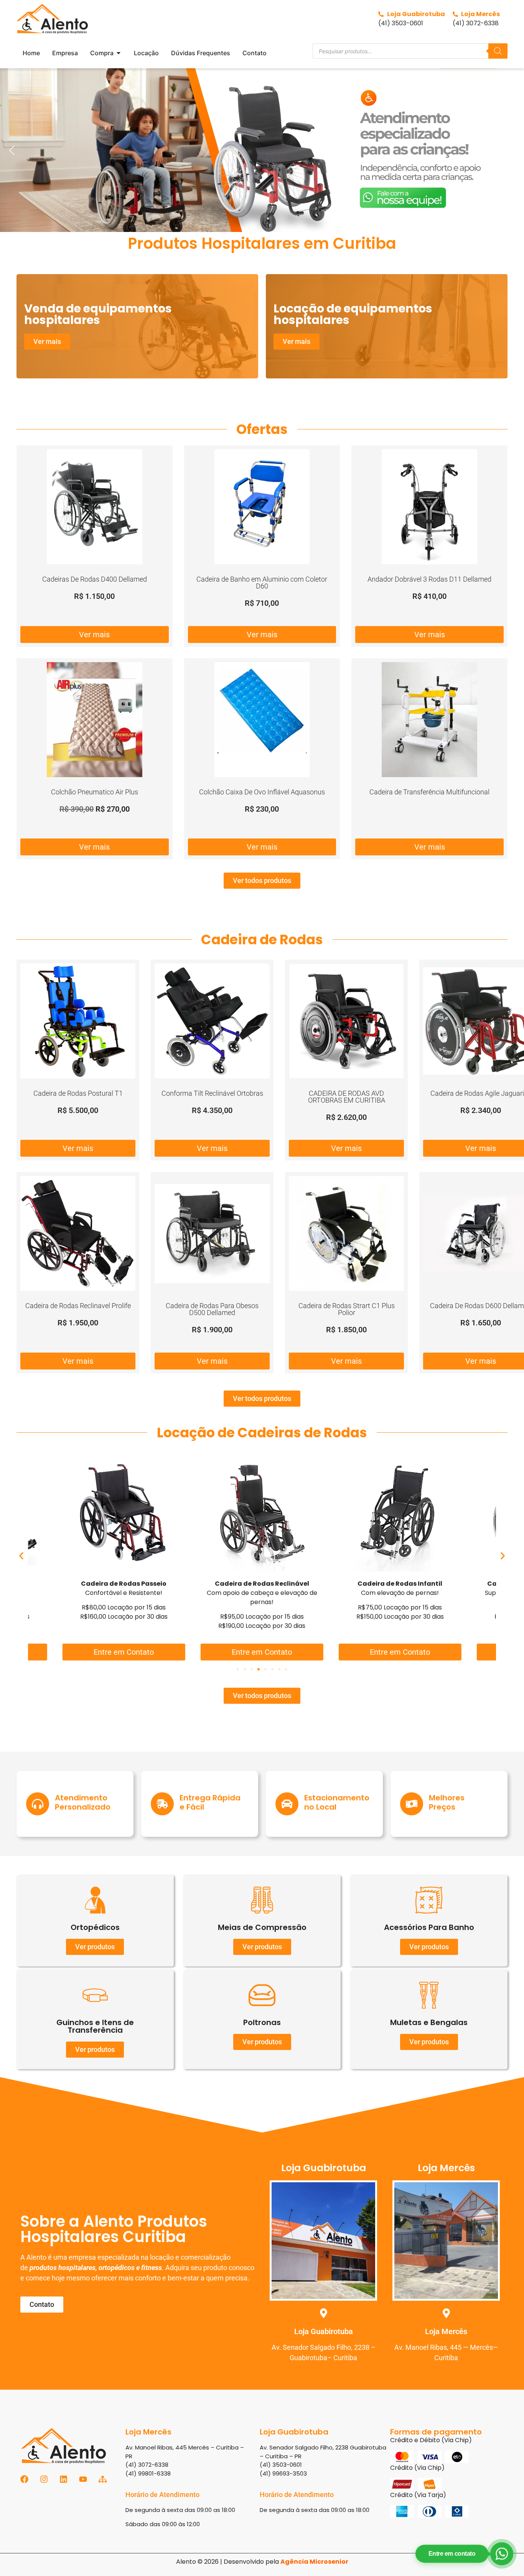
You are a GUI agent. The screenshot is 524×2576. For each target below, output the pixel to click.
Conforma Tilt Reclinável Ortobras (212, 1093)
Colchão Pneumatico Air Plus (95, 792)
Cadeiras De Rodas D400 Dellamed (95, 579)
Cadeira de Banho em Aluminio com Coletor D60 (262, 583)
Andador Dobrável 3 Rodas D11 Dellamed (429, 579)
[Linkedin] (63, 2479)
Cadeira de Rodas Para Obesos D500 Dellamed (212, 1309)
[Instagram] (44, 2479)
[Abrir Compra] (119, 53)
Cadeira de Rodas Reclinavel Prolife (78, 1306)
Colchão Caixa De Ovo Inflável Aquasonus (262, 792)
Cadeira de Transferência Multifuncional (429, 792)
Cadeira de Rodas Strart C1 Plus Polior (347, 1309)
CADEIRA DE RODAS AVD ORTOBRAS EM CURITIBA (347, 1097)
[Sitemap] (103, 2479)
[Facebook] (24, 2479)
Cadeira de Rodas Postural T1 (78, 1093)
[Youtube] (83, 2479)
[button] (262, 150)
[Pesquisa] (498, 51)
